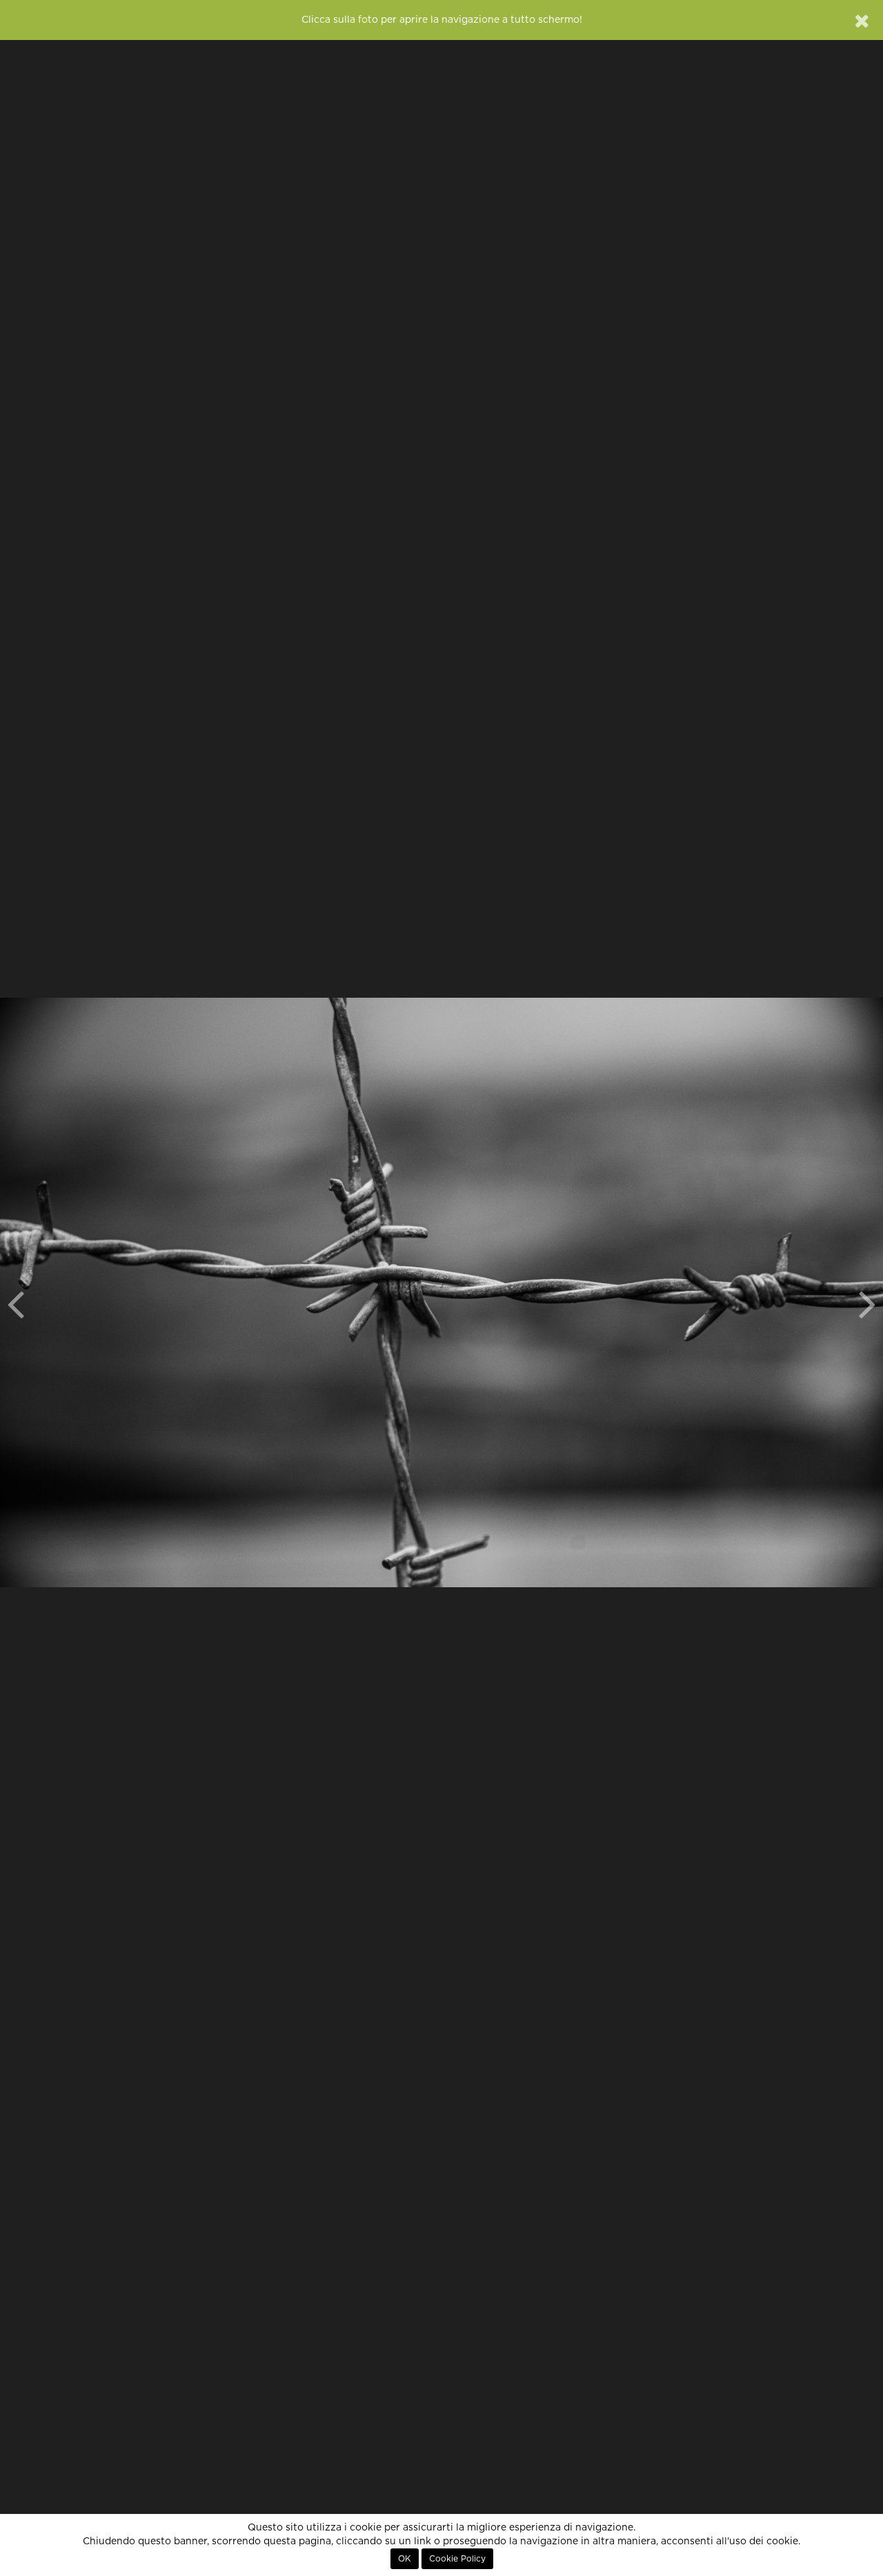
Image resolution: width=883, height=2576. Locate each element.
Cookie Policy (457, 2559)
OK (405, 2559)
